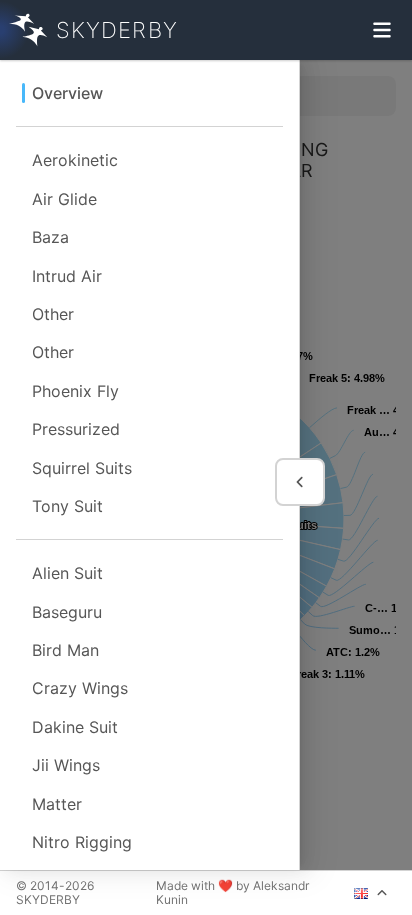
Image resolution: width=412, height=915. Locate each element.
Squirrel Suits (82, 468)
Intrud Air (67, 276)
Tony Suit (67, 506)
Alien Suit (67, 573)
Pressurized (76, 429)
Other (53, 314)
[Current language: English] (371, 893)
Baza (50, 237)
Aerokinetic (75, 160)
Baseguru (67, 612)
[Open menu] (382, 30)
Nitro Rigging (82, 842)
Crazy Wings (80, 688)
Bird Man (65, 650)
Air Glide (64, 199)
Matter (57, 804)
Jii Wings (66, 765)
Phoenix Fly (75, 391)
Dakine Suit (75, 727)
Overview (67, 93)
